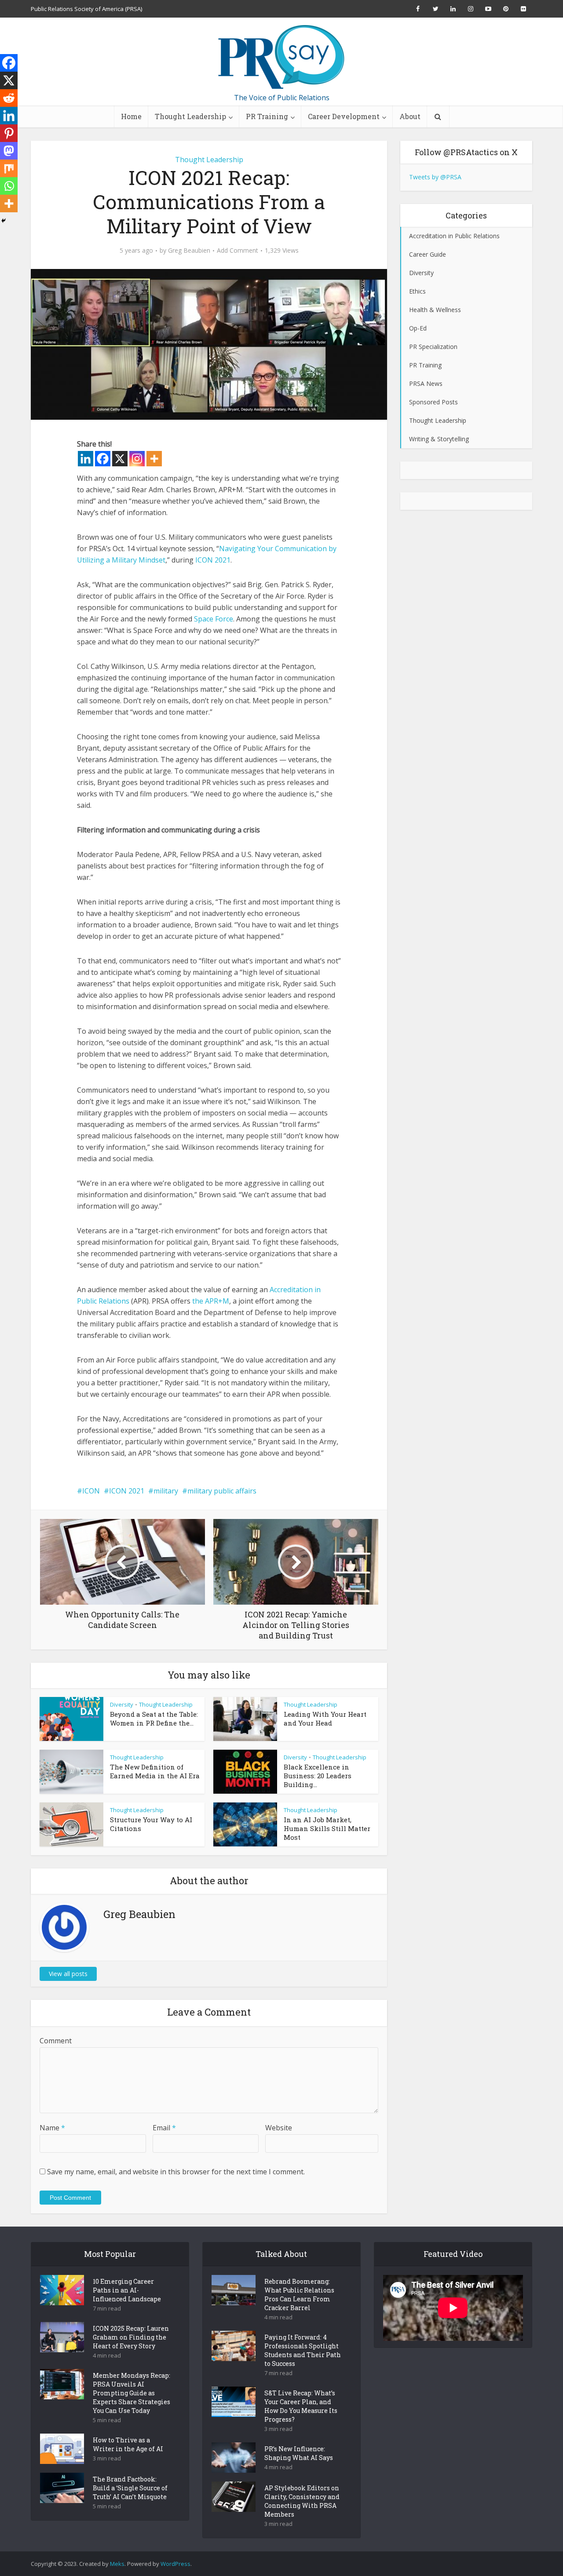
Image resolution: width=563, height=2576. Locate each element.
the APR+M (211, 1301)
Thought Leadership (190, 116)
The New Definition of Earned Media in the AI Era (155, 1771)
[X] (120, 459)
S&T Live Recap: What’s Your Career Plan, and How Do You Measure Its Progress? (301, 2406)
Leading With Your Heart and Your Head (325, 1719)
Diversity (122, 1704)
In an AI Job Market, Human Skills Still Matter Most (327, 1828)
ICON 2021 (213, 560)
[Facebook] (103, 459)
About (410, 116)
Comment (56, 2041)
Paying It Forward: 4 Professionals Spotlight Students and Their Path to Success (303, 2350)
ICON (91, 1491)
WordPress (175, 2564)
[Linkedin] (86, 459)
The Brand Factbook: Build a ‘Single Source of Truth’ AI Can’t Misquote (130, 2488)
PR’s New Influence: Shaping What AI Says (299, 2453)
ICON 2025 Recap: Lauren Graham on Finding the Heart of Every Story (131, 2337)
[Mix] (9, 168)
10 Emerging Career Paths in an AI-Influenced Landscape (127, 2290)
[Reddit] (9, 98)
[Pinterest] (9, 133)
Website (279, 2128)
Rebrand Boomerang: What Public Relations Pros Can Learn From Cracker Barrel (299, 2294)
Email (164, 2128)
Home (131, 116)
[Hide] (4, 221)
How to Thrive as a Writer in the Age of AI (128, 2444)
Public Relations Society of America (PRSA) (86, 9)
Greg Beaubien (189, 251)
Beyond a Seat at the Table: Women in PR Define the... (154, 1719)
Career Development (344, 116)
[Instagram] (137, 459)
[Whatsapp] (9, 186)
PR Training (267, 116)
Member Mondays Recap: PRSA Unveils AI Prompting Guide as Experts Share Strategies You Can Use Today (132, 2393)
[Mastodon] (9, 151)
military (166, 1491)
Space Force (214, 619)
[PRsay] (281, 57)
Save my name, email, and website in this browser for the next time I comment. (176, 2172)
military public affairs (222, 1491)
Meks (117, 2564)
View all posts (68, 1974)
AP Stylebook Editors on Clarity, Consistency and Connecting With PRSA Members (302, 2501)
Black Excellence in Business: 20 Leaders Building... (318, 1776)
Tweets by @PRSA (435, 177)
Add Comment (238, 251)
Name (52, 2128)
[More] (154, 459)
